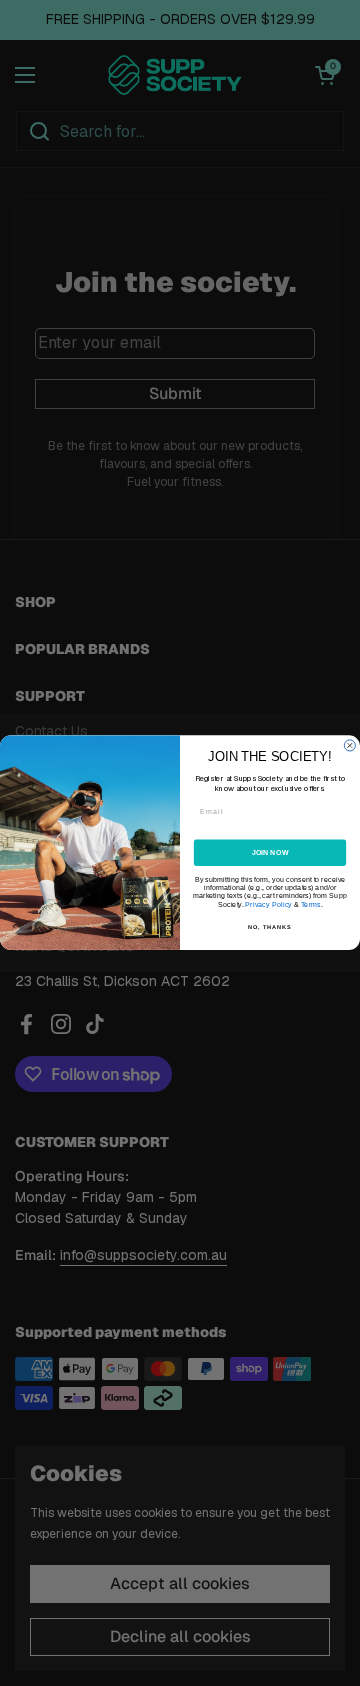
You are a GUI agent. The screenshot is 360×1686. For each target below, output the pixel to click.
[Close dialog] (349, 745)
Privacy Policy (268, 905)
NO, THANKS (270, 927)
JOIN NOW (270, 853)
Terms (311, 905)
